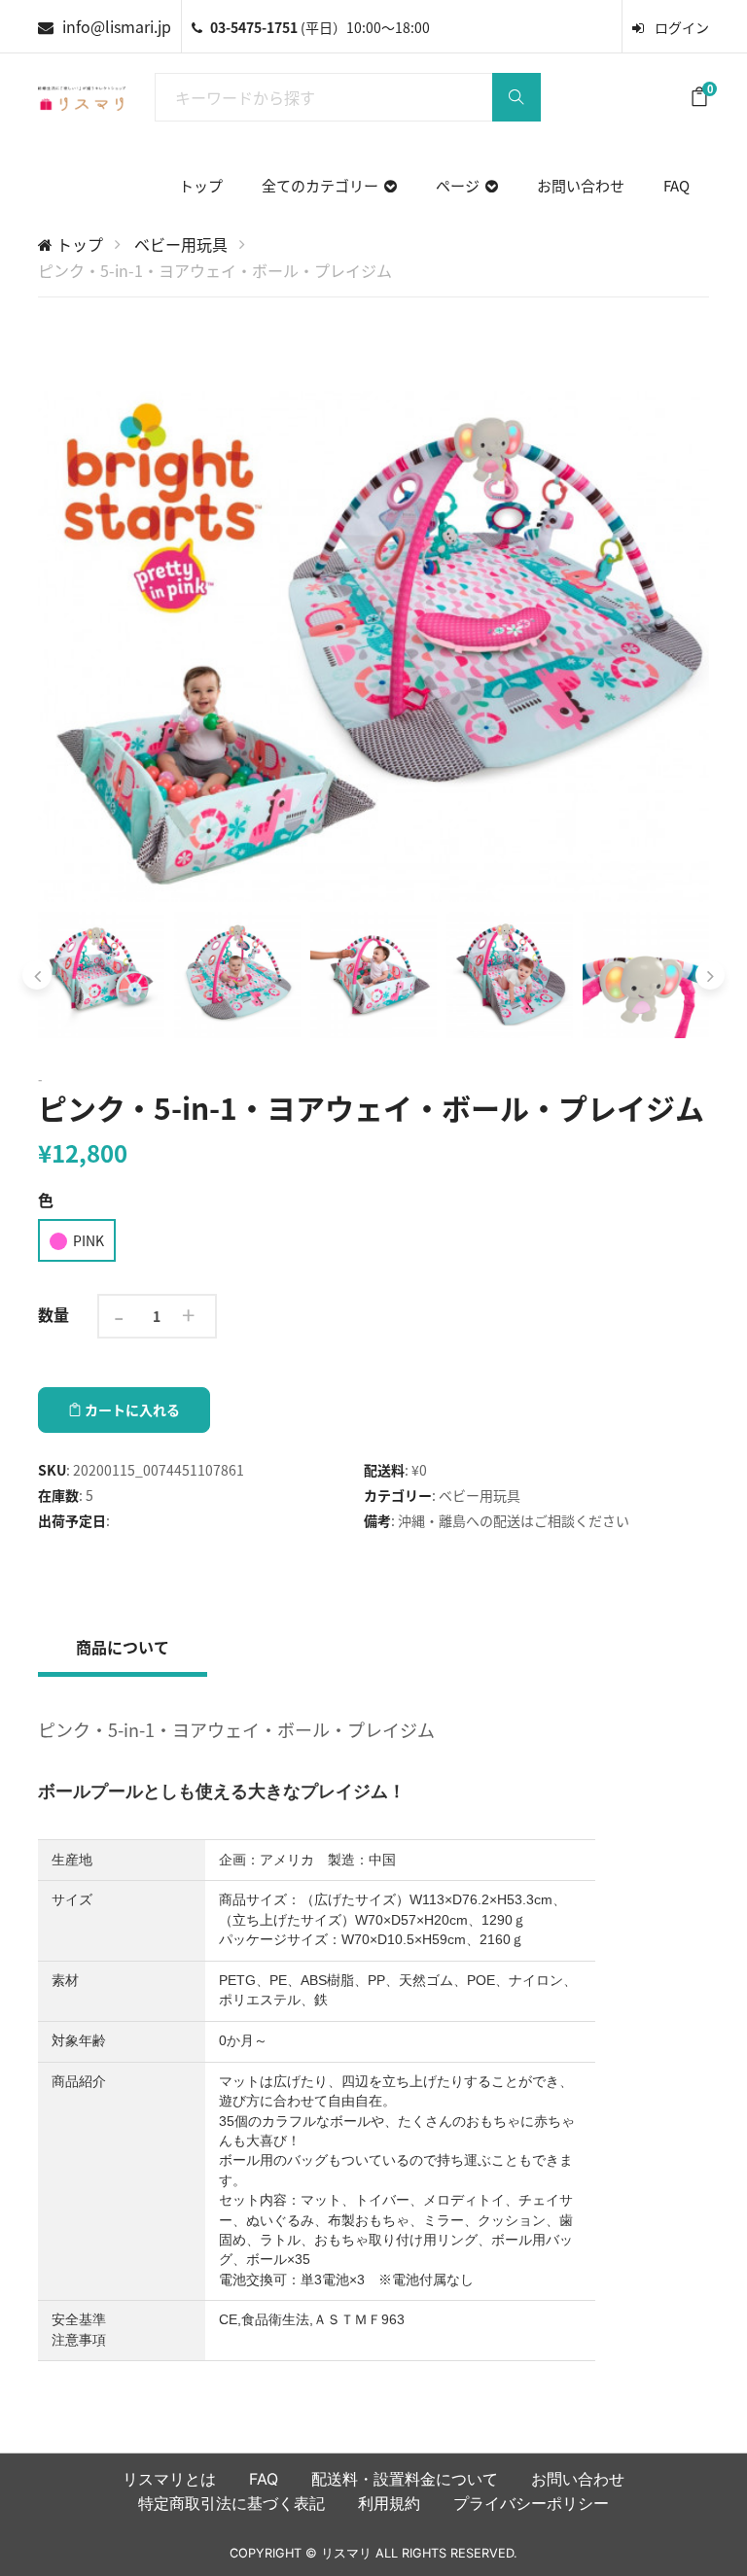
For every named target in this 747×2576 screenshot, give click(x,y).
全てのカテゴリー (323, 185)
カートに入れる (131, 1410)
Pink (89, 1240)
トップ (201, 185)
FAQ (676, 185)
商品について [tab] (123, 1647)
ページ (461, 185)
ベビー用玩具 (181, 244)
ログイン (680, 27)
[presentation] (37, 975)
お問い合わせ (581, 185)
